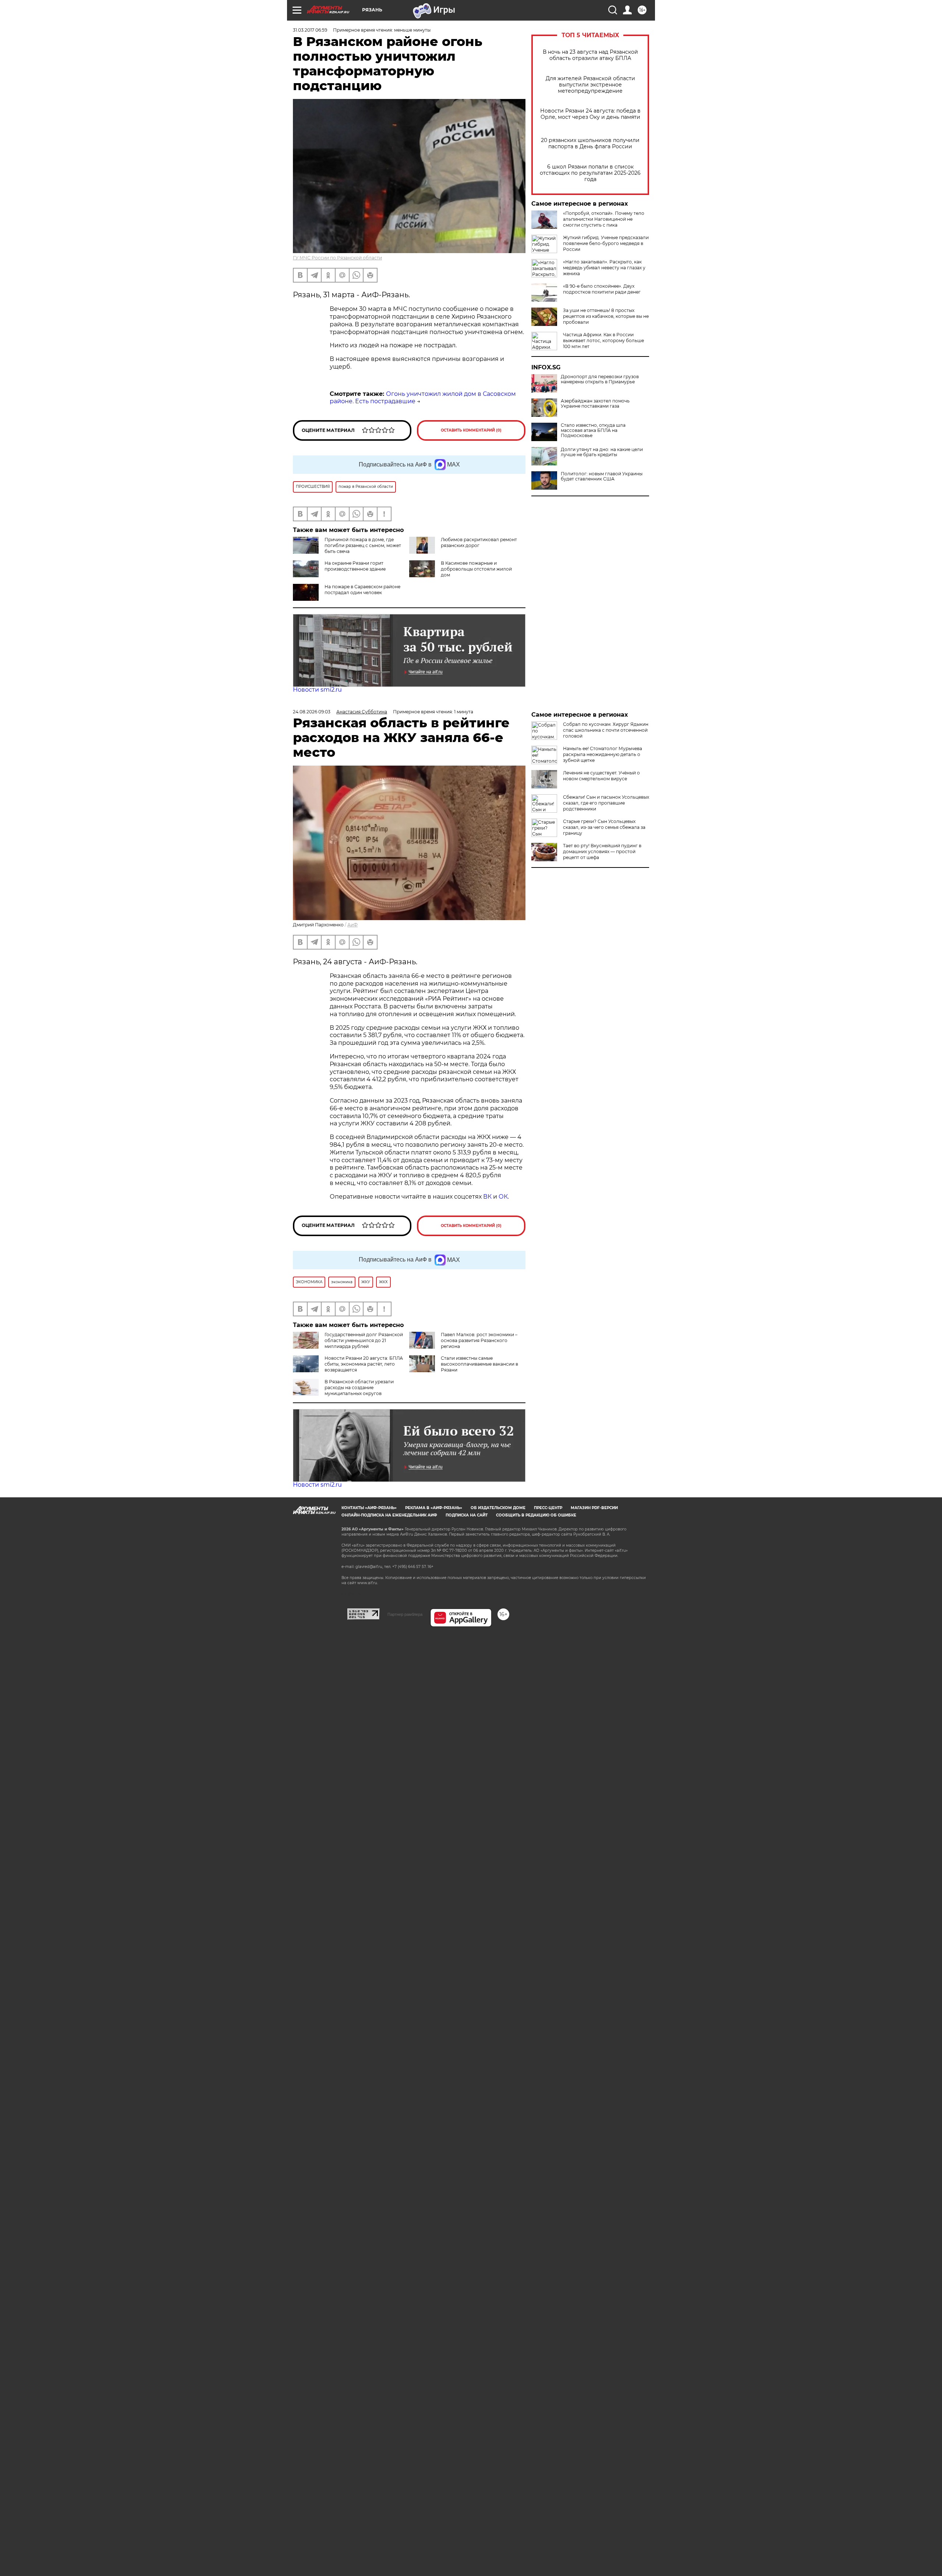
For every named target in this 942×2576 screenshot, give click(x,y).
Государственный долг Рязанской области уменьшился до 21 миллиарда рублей (364, 1340)
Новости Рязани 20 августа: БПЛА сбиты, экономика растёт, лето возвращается (364, 1364)
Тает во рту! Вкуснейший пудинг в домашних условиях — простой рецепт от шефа (602, 851)
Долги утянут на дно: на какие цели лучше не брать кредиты (602, 452)
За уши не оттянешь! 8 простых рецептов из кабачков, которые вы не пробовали (606, 316)
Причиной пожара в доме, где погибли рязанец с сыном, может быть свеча (363, 545)
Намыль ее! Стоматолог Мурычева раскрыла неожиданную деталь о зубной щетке (603, 754)
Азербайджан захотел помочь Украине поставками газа (595, 404)
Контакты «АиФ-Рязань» (369, 1508)
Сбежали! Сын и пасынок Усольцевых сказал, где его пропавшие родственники (606, 803)
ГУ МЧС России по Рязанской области (337, 258)
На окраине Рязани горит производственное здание (355, 566)
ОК (503, 1197)
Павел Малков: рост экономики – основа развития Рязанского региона (479, 1340)
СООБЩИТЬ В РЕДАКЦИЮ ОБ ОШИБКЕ (536, 1515)
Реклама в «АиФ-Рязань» (434, 1508)
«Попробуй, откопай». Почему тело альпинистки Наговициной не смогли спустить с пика (604, 219)
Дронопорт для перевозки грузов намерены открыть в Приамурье (600, 379)
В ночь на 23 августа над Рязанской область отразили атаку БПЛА (590, 55)
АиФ (353, 925)
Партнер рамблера (405, 1614)
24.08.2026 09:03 (312, 712)
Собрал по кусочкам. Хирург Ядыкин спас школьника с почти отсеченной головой (606, 730)
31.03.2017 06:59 (310, 30)
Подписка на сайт (467, 1515)
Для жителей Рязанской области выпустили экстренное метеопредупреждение (590, 85)
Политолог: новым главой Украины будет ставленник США (602, 476)
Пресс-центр (548, 1508)
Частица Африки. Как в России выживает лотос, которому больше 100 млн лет (603, 340)
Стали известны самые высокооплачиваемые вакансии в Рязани (479, 1364)
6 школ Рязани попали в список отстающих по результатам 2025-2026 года (590, 173)
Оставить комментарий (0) (471, 430)
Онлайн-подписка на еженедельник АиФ (389, 1515)
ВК (487, 1197)
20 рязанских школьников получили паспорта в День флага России (590, 143)
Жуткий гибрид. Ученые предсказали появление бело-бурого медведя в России (606, 243)
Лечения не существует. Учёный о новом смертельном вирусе (601, 776)
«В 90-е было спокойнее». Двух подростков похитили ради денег (602, 289)
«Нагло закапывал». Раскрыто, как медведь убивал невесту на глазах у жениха (604, 268)
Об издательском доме (498, 1508)
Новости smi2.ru (317, 690)
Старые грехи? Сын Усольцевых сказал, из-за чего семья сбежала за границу (604, 827)
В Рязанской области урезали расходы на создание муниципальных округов (359, 1388)
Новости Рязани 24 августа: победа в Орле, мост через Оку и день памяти (590, 114)
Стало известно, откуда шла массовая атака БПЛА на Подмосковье (593, 430)
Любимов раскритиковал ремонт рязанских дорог (479, 542)
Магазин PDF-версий (594, 1508)
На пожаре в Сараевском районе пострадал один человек (362, 590)
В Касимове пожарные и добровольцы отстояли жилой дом (476, 569)
